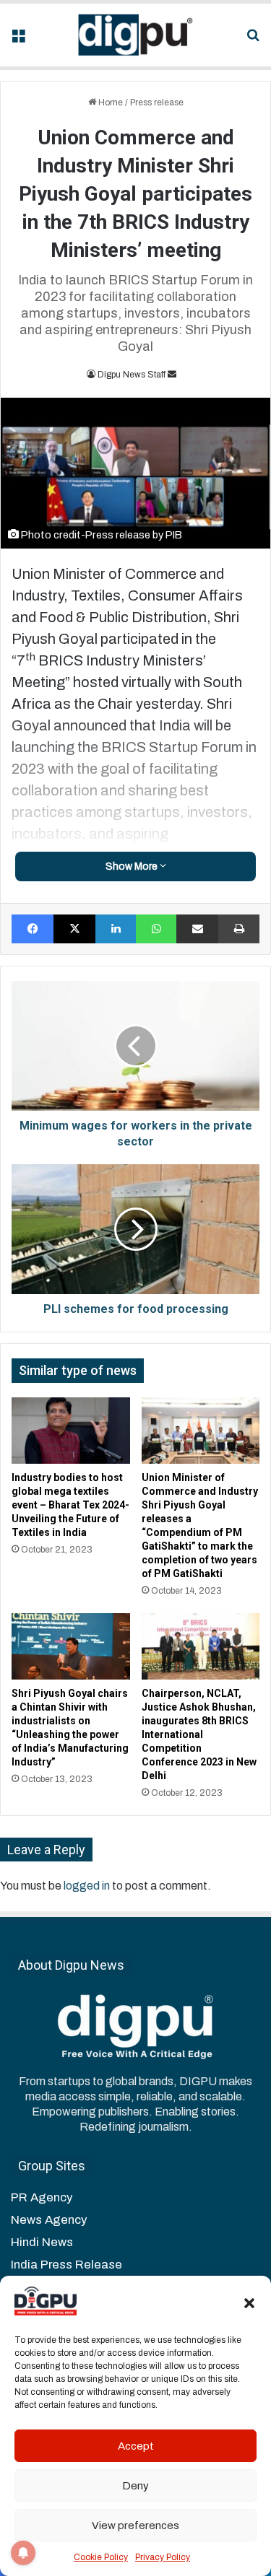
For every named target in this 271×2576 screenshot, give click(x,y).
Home (109, 102)
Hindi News (42, 2242)
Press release (157, 102)
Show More (133, 866)
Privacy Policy (163, 2557)
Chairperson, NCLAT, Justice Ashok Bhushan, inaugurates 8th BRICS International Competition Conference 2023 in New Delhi (199, 1734)
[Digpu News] (136, 35)
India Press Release (66, 2265)
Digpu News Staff (132, 375)
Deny (135, 2486)
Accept (136, 2446)
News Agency (49, 2220)
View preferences (135, 2525)
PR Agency (42, 2197)
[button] (249, 2303)
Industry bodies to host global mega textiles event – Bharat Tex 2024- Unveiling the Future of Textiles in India (70, 1505)
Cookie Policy (101, 2557)
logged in (87, 1886)
